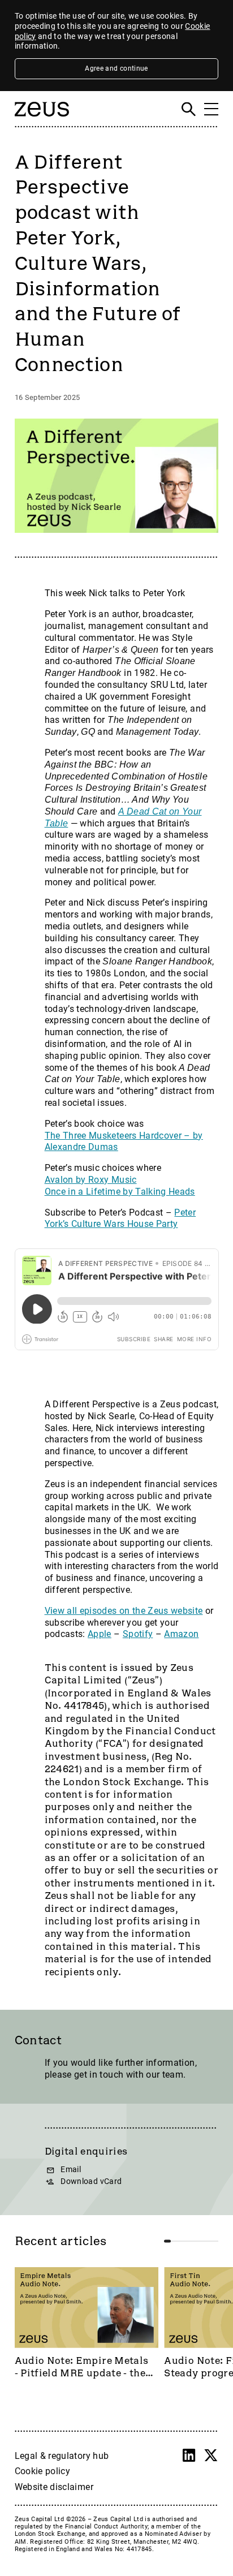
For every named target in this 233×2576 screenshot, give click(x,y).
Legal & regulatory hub (62, 2456)
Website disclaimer (54, 2487)
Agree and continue (116, 68)
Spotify (138, 1634)
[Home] (42, 121)
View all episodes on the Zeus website (124, 1611)
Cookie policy (43, 2471)
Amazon (181, 1634)
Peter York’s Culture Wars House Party (120, 1218)
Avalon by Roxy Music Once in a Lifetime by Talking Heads (120, 1186)
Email (71, 2170)
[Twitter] (211, 2456)
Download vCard (91, 2181)
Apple (100, 1634)
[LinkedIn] (189, 2456)
